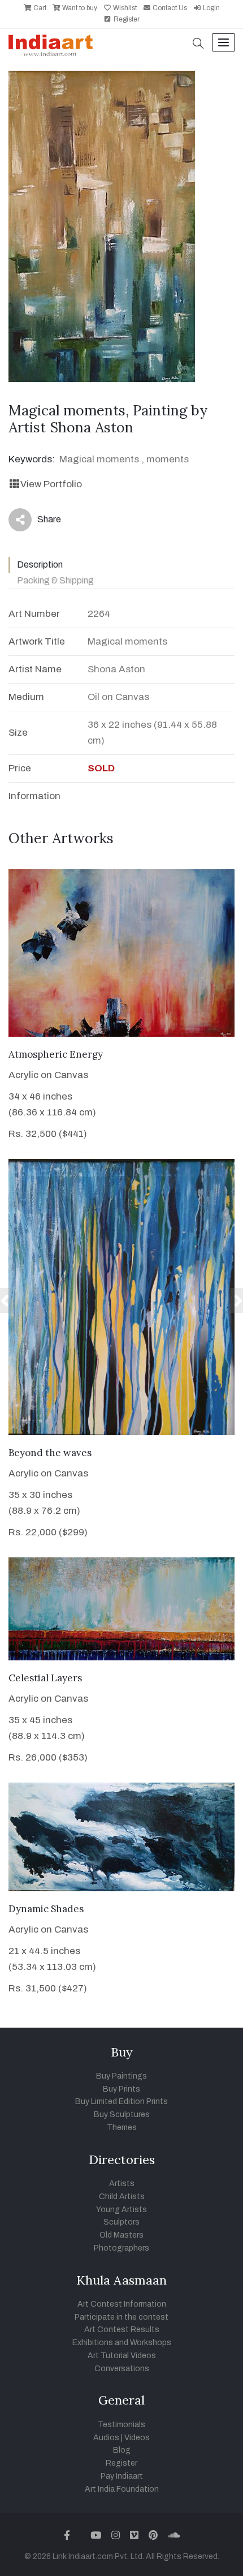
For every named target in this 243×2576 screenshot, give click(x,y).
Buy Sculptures (122, 2115)
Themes (122, 2128)
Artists (122, 2184)
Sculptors (121, 2222)
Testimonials (121, 2425)
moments (168, 459)
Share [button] (40, 522)
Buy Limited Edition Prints (121, 2101)
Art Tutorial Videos (122, 2356)
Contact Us (169, 8)
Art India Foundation (122, 2489)
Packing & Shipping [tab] (55, 580)
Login (211, 8)
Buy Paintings (121, 2076)
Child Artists (122, 2197)
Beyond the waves (50, 1453)
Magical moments (99, 459)
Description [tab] (40, 564)
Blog (122, 2450)
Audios (106, 2438)
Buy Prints (121, 2089)
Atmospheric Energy (56, 1054)
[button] (198, 44)
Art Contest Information (122, 2304)
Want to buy (79, 8)
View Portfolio (51, 484)
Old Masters (121, 2235)
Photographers (121, 2248)
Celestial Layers (45, 1678)
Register (126, 19)
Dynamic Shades (46, 1909)
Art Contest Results (122, 2330)
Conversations (122, 2369)
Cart (39, 8)
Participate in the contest (121, 2317)
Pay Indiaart (122, 2476)
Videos (137, 2438)
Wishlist (124, 8)
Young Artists (121, 2210)
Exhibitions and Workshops (122, 2343)
